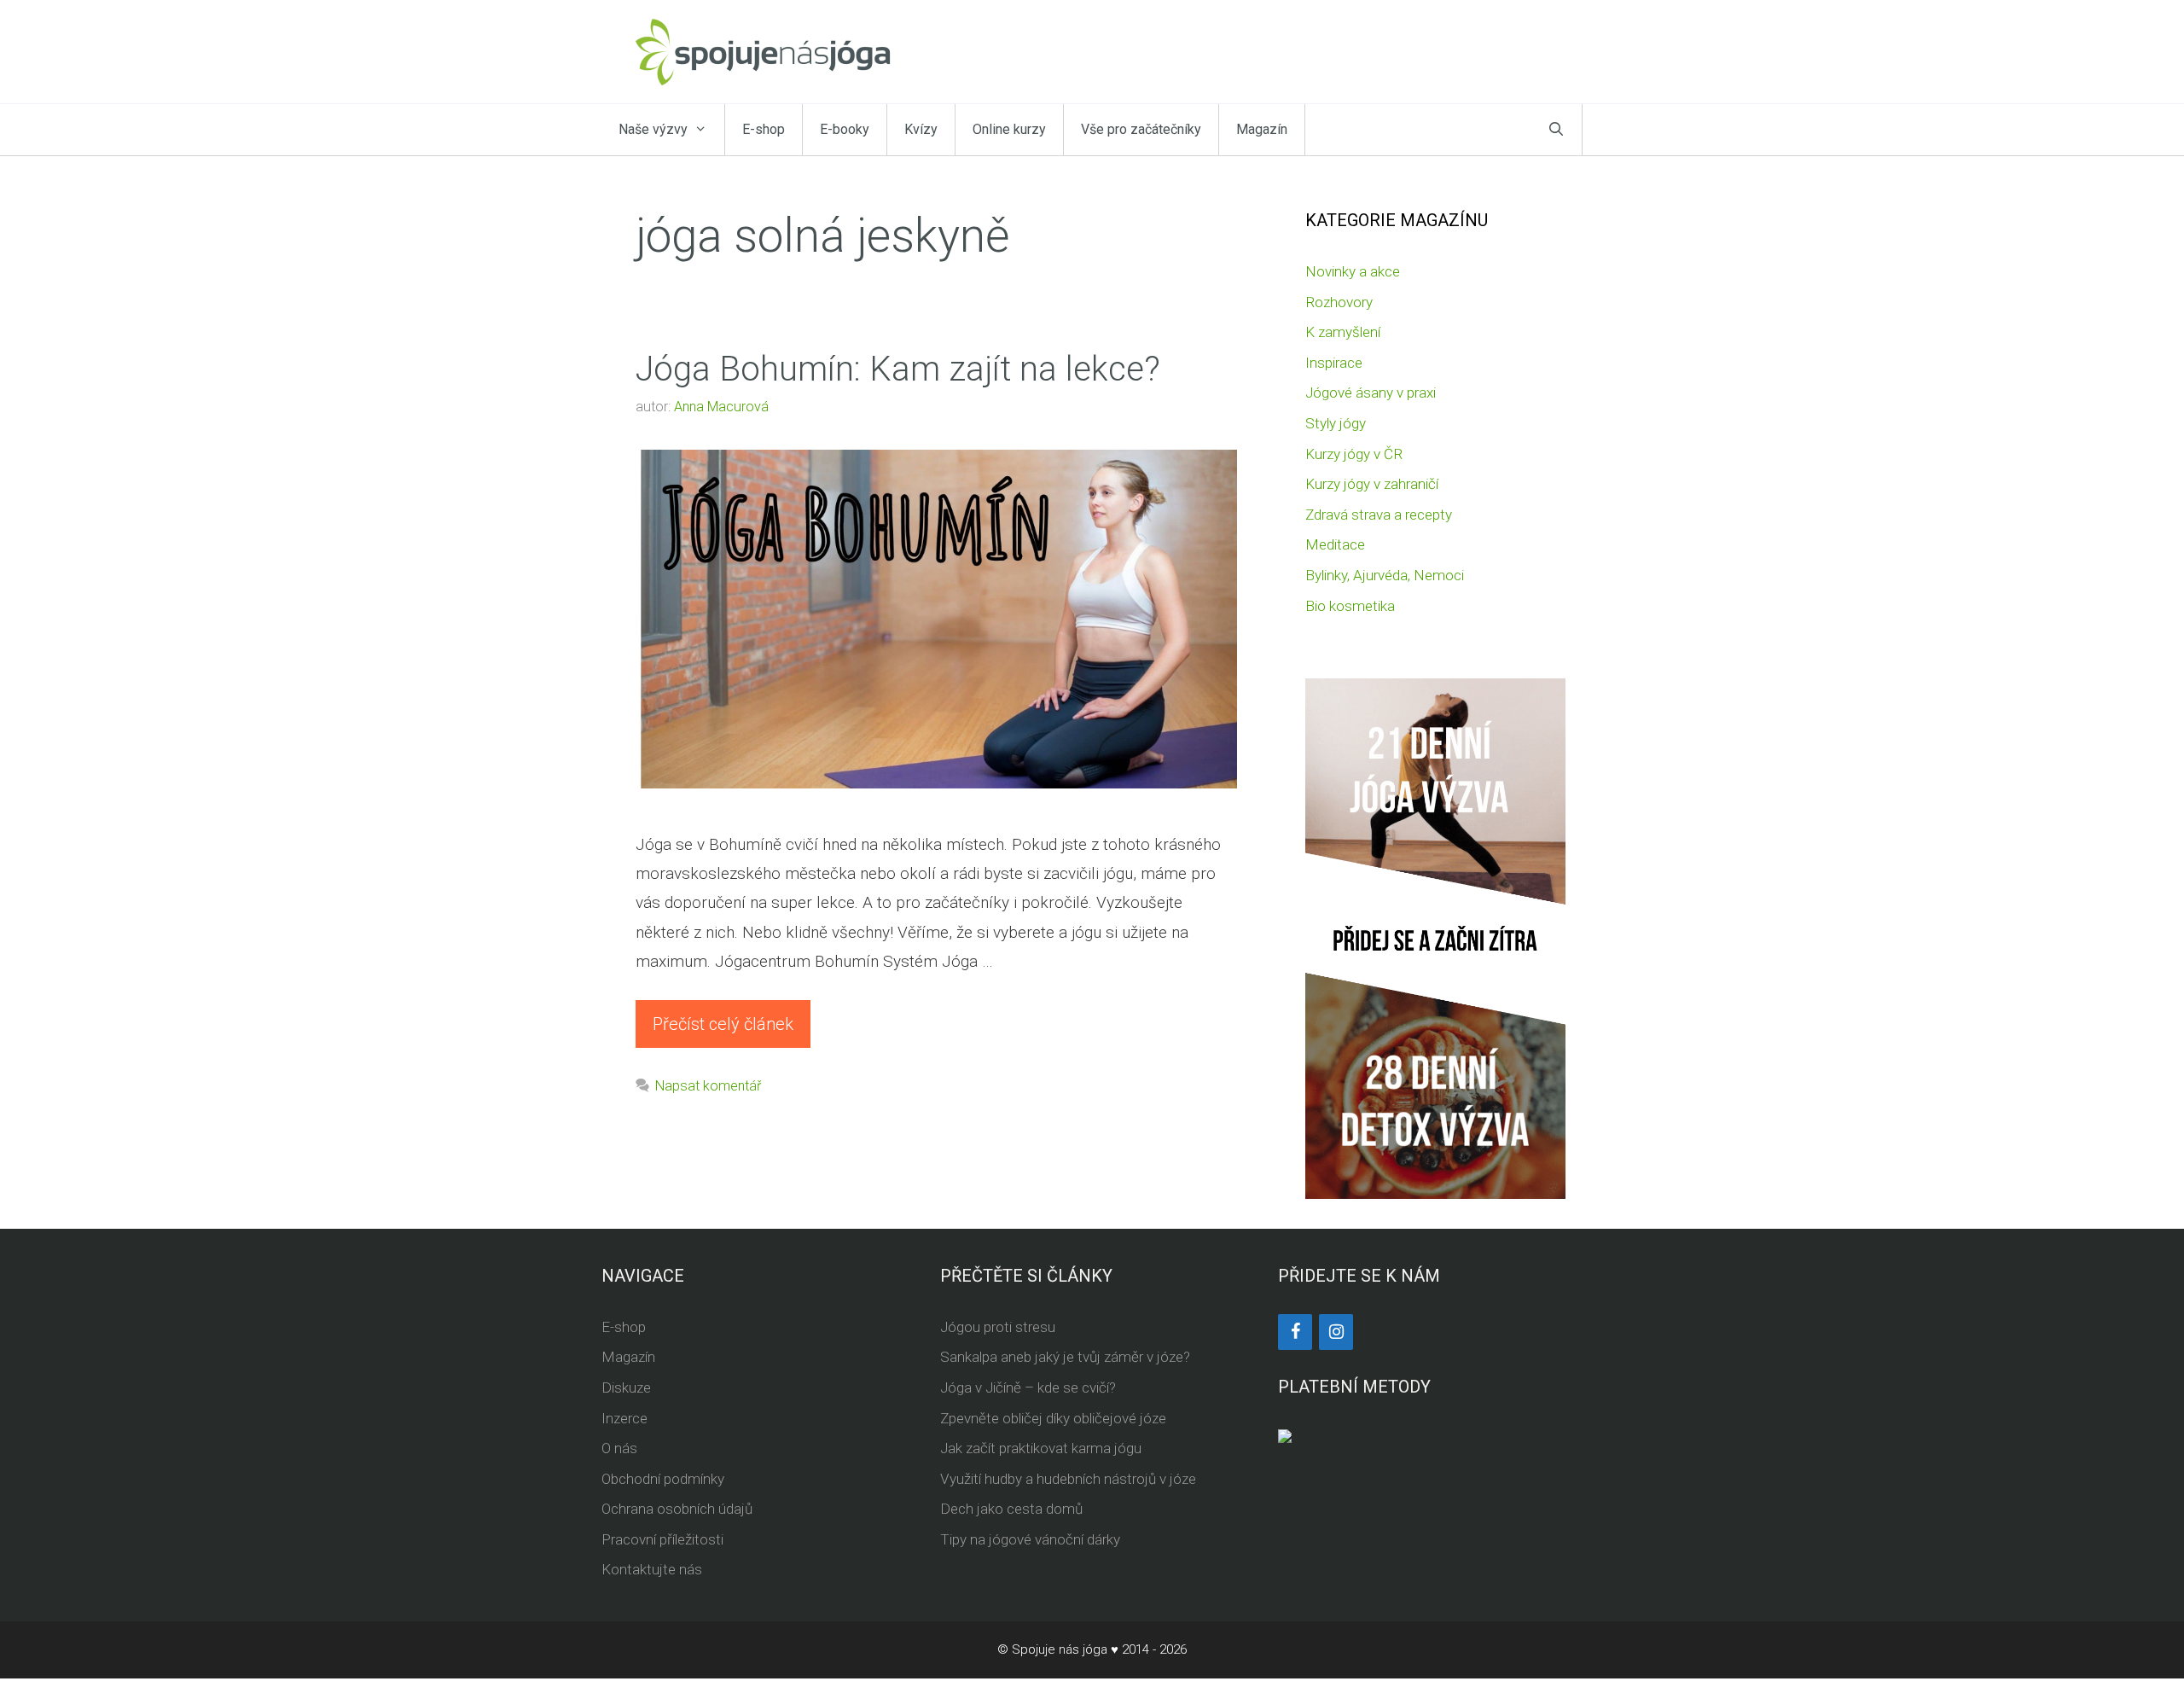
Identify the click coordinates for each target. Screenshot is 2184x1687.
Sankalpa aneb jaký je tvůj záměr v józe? (1065, 1357)
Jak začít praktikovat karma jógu (1041, 1448)
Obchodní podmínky (663, 1479)
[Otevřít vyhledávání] (1556, 130)
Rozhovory (1339, 302)
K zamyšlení (1343, 332)
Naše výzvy (653, 129)
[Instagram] (1336, 1332)
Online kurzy (1009, 129)
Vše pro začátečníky (1141, 129)
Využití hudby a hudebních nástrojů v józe (1068, 1479)
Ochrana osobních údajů (677, 1509)
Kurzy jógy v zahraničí (1372, 484)
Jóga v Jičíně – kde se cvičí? (1028, 1387)
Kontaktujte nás (652, 1569)
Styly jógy (1336, 423)
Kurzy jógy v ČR (1354, 454)
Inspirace (1334, 363)
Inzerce (624, 1418)
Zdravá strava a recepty (1379, 515)
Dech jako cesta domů (1011, 1509)
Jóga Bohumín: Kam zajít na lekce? (898, 369)
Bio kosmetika (1350, 606)
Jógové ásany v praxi (1371, 393)
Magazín (1262, 129)
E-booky (845, 129)
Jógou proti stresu (998, 1327)
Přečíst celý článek (723, 1024)
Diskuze (626, 1387)
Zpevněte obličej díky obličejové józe (1053, 1418)
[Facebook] (1295, 1332)
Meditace (1335, 544)
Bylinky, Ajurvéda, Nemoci (1385, 575)
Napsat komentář (708, 1086)
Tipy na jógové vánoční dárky (1030, 1539)
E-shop (764, 129)
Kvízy (921, 129)
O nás (619, 1448)
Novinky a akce (1353, 271)
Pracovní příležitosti (662, 1539)
